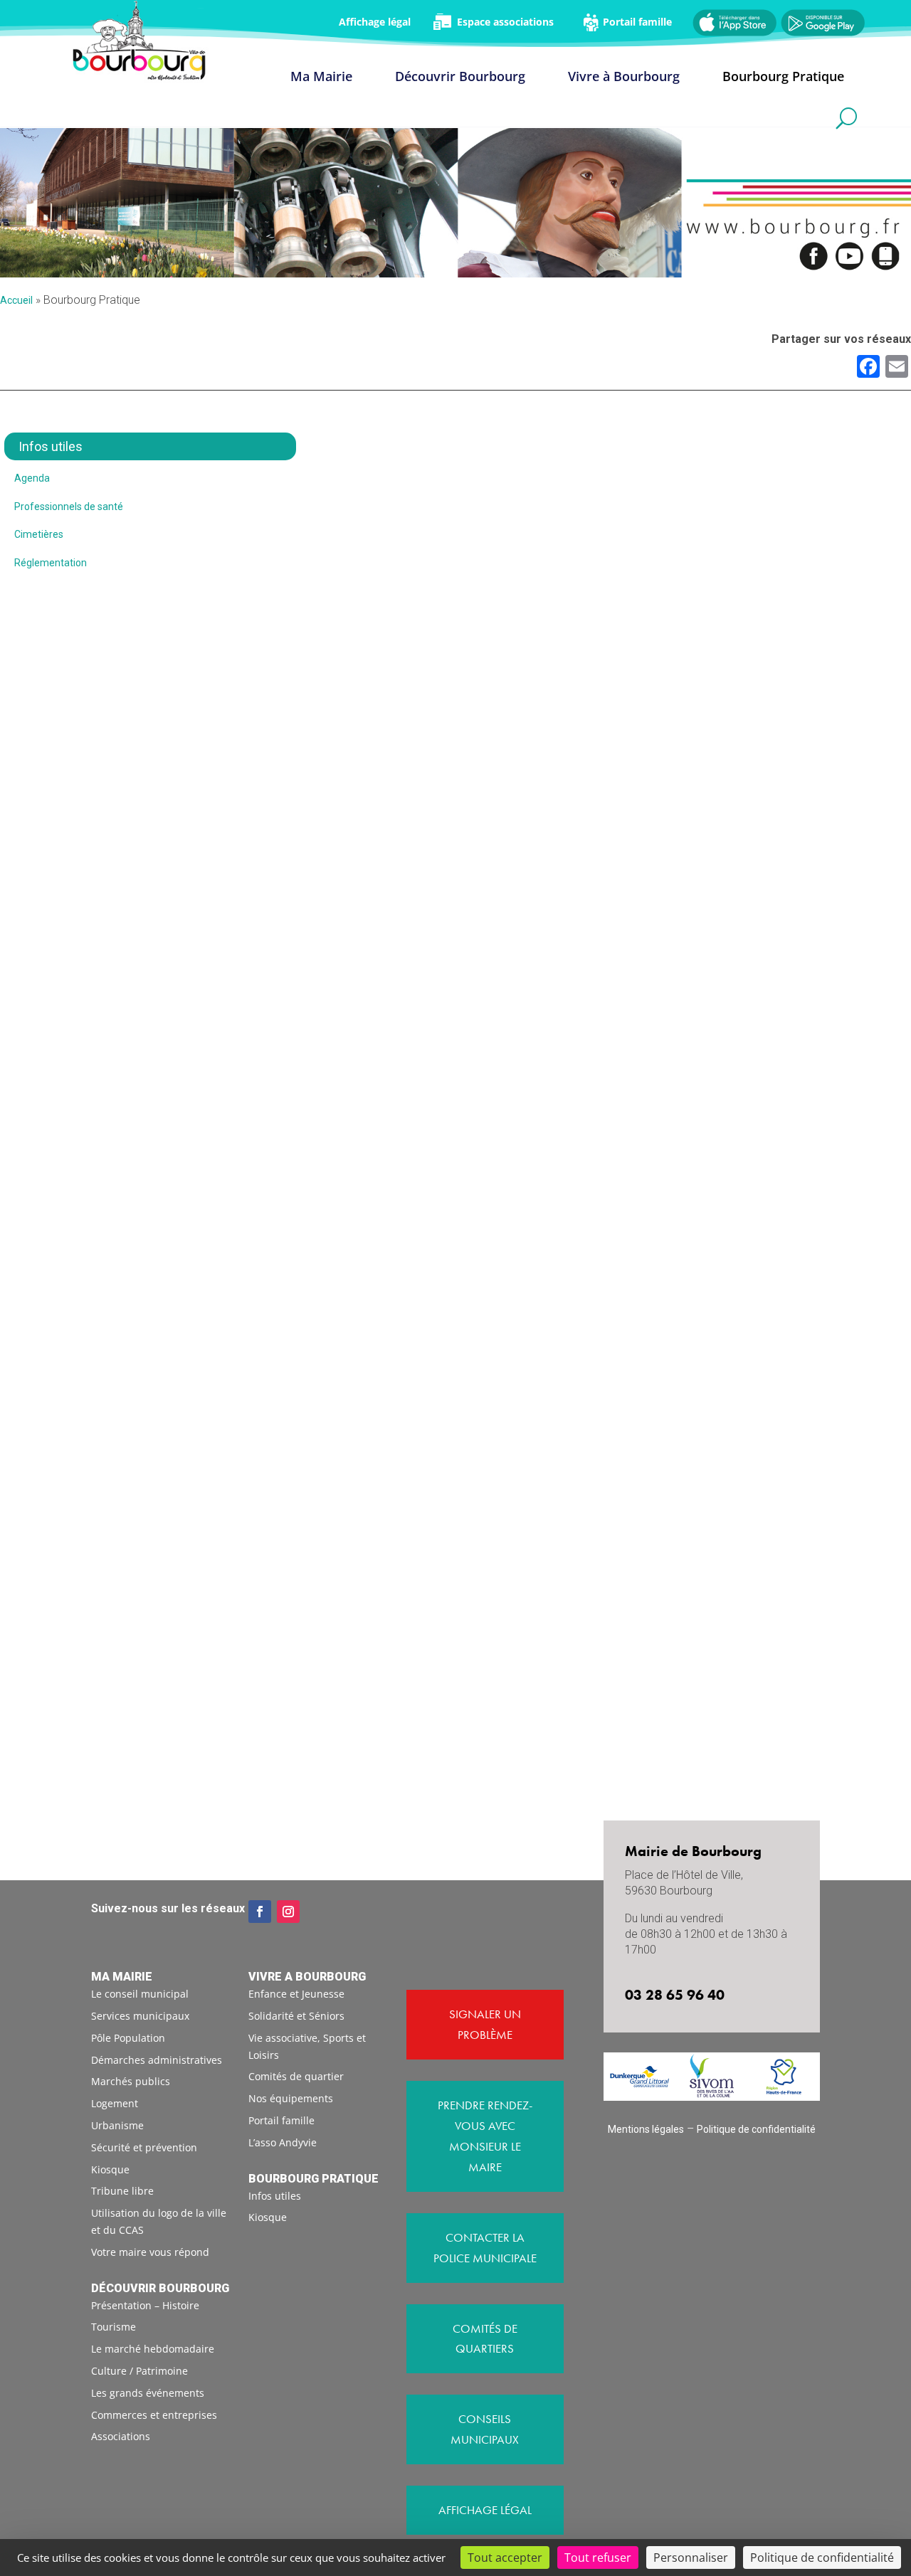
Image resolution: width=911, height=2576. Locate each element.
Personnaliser (691, 2558)
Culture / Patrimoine (139, 2371)
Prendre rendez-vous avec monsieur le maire (485, 2136)
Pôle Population (128, 2038)
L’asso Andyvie (283, 2142)
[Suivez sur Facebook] (260, 1912)
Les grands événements (148, 2393)
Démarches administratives (157, 2060)
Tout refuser (598, 2558)
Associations (121, 2436)
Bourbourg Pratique (783, 78)
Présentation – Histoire (145, 2305)
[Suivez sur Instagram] (288, 1912)
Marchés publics (131, 2081)
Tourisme (114, 2327)
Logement (115, 2103)
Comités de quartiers (485, 2339)
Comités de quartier (296, 2076)
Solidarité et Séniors (296, 2016)
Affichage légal (485, 2510)
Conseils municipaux (485, 2429)
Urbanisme (117, 2125)
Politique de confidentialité (756, 2129)
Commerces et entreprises (154, 2415)
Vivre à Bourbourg (624, 78)
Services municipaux (140, 2016)
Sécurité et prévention (144, 2147)
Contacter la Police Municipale (485, 2248)
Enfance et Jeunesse (296, 1994)
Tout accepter (505, 2558)
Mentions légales (646, 2129)
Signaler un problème (485, 2024)
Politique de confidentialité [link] (822, 2558)
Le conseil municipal (140, 1994)
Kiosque (110, 2169)
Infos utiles (275, 2196)
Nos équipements (291, 2098)
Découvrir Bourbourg (460, 78)
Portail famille (281, 2120)
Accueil (16, 300)
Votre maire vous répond (150, 2252)
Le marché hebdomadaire (153, 2349)
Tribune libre (122, 2191)
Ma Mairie (321, 78)
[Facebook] (868, 368)
